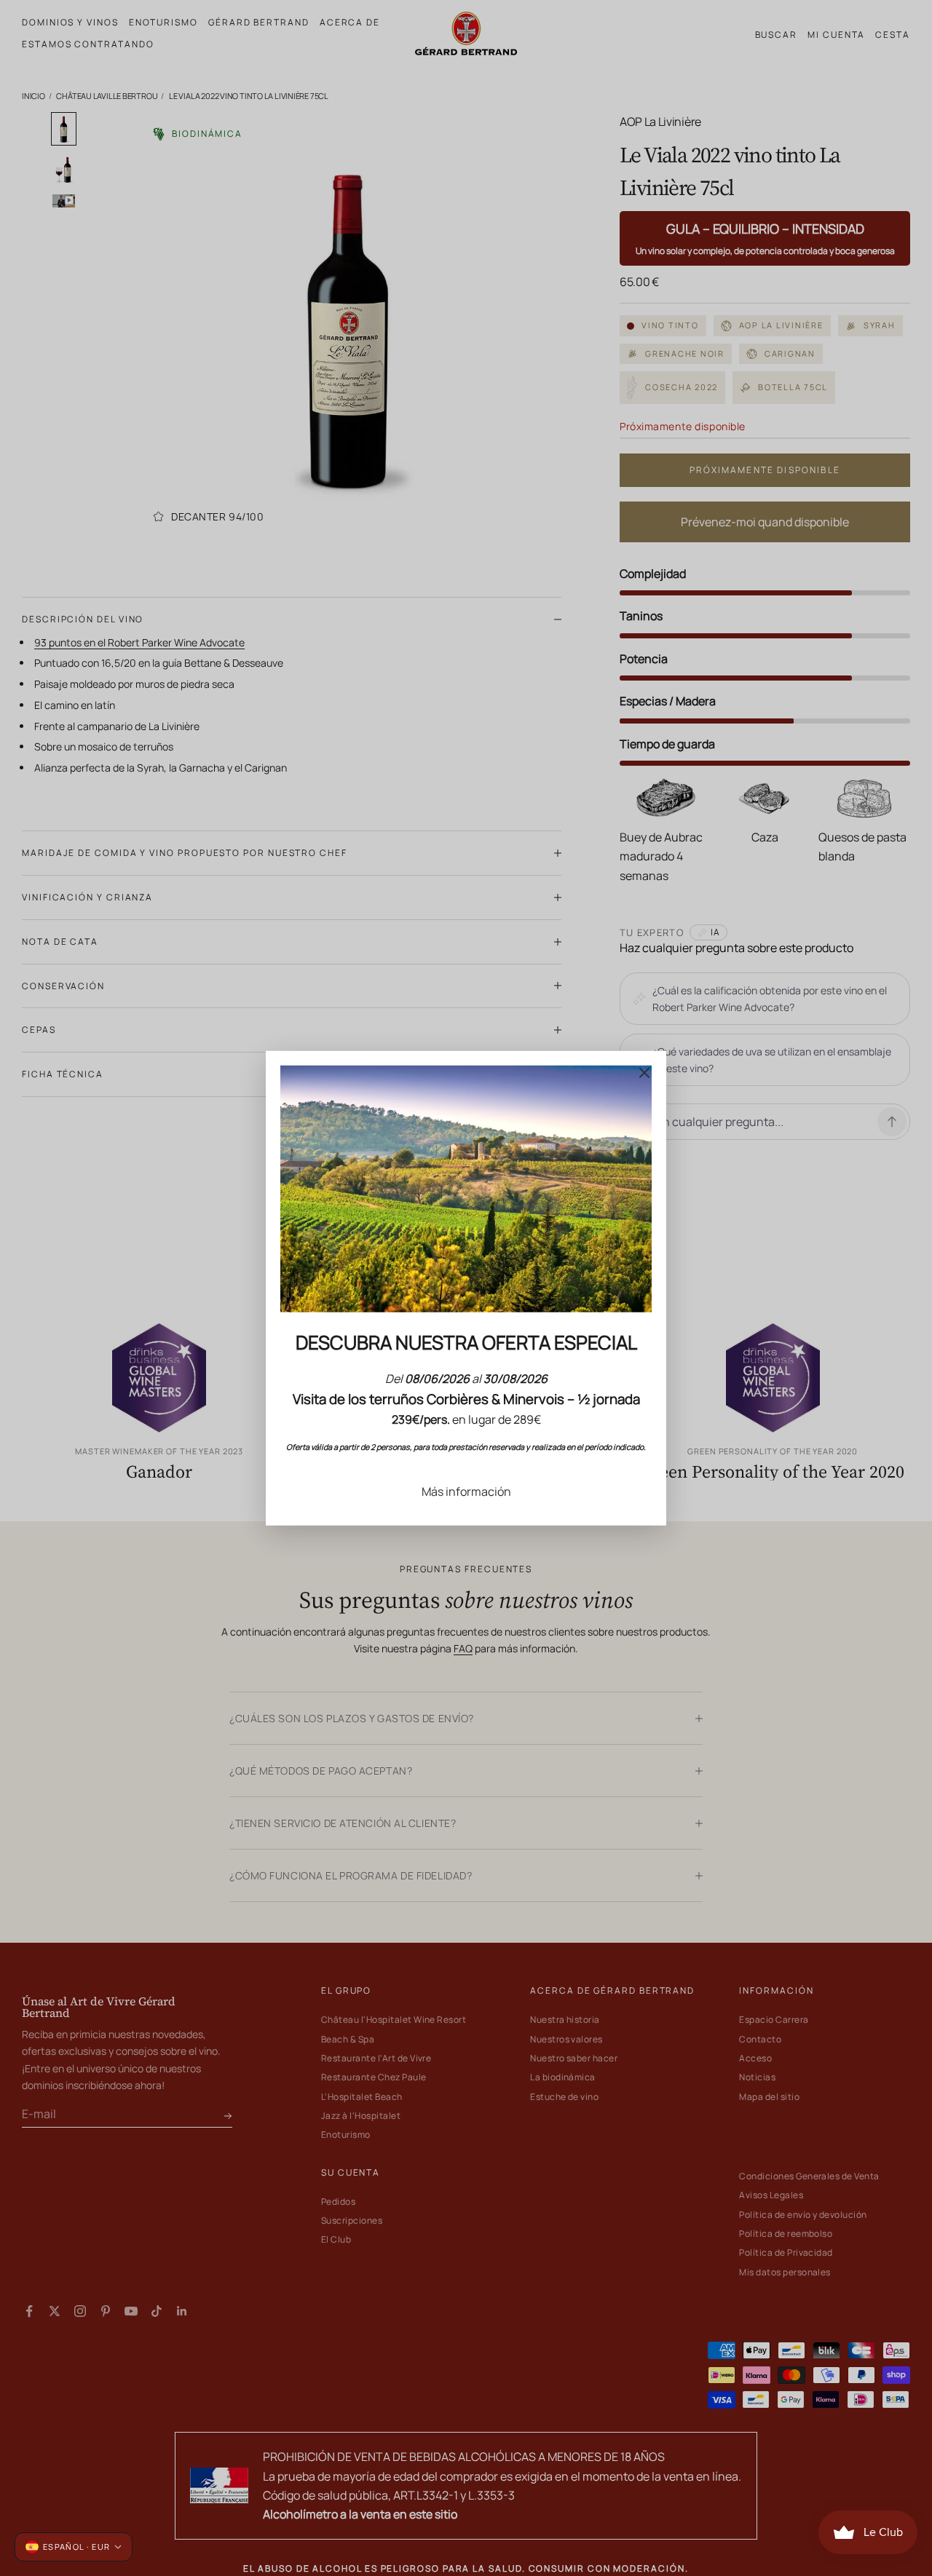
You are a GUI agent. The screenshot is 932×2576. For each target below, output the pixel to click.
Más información (466, 1491)
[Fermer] (644, 1072)
